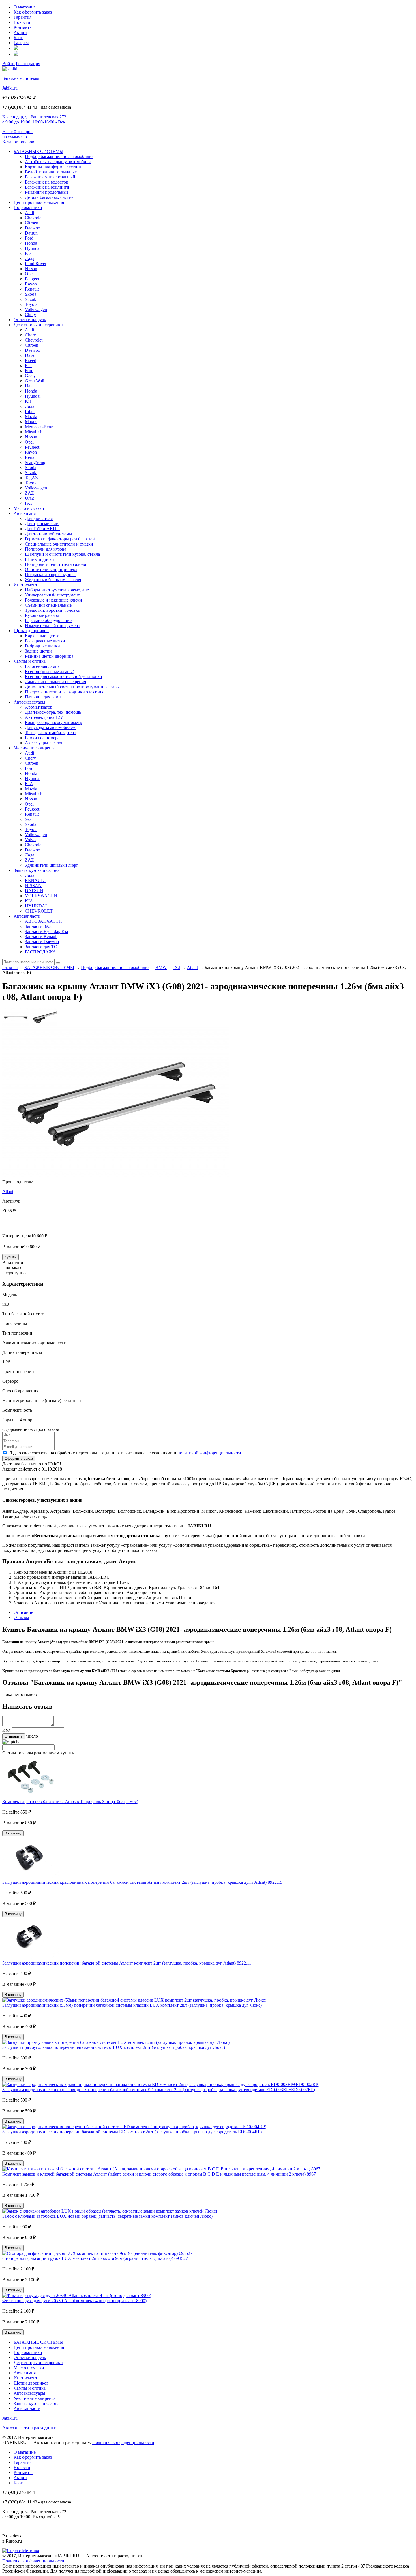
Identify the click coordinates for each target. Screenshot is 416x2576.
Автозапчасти (27, 916)
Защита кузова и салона (37, 870)
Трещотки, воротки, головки (53, 610)
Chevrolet (34, 218)
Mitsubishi (34, 432)
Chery (30, 315)
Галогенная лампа (42, 666)
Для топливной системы (49, 534)
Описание (23, 1612)
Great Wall (35, 381)
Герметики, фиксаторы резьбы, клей (60, 539)
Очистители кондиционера (51, 569)
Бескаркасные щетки (45, 641)
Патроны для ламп (43, 697)
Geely (30, 376)
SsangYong (35, 462)
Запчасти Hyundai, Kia (46, 931)
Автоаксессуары (29, 702)
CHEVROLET (39, 911)
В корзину (13, 1833)
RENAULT (36, 880)
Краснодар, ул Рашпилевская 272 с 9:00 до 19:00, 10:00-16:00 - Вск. (34, 119)
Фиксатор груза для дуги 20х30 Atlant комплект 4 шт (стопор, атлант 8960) (74, 2301)
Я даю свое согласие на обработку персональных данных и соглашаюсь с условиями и (125, 1453)
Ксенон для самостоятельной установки (64, 677)
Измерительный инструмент (52, 626)
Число (32, 1736)
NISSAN (33, 886)
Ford (29, 238)
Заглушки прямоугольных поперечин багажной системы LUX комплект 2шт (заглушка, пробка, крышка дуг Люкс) (114, 2047)
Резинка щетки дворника (49, 656)
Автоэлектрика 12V (44, 717)
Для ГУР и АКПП (42, 529)
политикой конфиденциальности (209, 1453)
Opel (29, 274)
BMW (161, 967)
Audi (29, 213)
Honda (31, 243)
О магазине (25, 7)
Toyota (31, 304)
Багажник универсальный (50, 177)
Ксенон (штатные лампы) (50, 671)
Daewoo (33, 228)
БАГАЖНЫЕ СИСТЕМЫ (38, 151)
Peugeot (32, 279)
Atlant (192, 967)
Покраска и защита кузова (50, 575)
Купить (10, 1257)
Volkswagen (36, 309)
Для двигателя (39, 518)
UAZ (30, 498)
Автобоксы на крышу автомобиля (58, 162)
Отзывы (21, 1617)
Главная (10, 967)
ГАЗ (29, 503)
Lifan (30, 411)
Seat (29, 819)
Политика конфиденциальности (123, 2442)
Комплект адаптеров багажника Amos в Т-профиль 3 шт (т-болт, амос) (70, 1802)
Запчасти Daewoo (42, 942)
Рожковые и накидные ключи (53, 600)
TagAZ (31, 478)
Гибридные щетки (42, 646)
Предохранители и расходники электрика (65, 692)
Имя (6, 1730)
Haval (30, 386)
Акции (20, 32)
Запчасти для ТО (41, 947)
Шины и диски (39, 559)
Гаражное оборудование (48, 620)
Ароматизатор (39, 707)
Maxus (31, 422)
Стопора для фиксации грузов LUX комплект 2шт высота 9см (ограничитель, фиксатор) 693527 (95, 2258)
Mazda (31, 416)
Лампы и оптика (30, 661)
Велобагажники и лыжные (51, 172)
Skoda (31, 294)
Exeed (31, 360)
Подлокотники (28, 207)
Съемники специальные (48, 605)
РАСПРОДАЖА (40, 952)
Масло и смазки (29, 508)
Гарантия (22, 17)
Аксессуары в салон (44, 743)
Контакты (23, 27)
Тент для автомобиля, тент (51, 733)
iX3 (177, 967)
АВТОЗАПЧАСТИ (43, 921)
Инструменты (27, 585)
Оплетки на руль (30, 320)
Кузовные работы (42, 615)
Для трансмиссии (42, 524)
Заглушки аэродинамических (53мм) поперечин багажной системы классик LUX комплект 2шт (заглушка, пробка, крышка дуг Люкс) (132, 2005)
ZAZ (29, 493)
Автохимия (25, 513)
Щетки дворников (31, 631)
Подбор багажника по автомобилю (59, 156)
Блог (18, 38)
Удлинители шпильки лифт (51, 865)
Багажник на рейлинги (47, 187)
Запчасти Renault (41, 937)
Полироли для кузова (46, 549)
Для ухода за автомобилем (50, 727)
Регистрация (28, 64)
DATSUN (34, 891)
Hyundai (33, 248)
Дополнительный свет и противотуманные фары (72, 687)
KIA (29, 784)
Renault (32, 289)
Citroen (32, 223)
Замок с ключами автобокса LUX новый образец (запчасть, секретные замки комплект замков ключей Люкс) (107, 2216)
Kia (28, 253)
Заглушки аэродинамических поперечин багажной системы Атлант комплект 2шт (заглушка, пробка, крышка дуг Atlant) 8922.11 (127, 1963)
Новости (22, 22)
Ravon (31, 284)
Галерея (21, 43)
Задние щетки (38, 651)
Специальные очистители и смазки (59, 544)
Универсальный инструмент (52, 595)
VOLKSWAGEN (41, 896)
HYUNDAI (36, 906)
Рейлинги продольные (47, 192)
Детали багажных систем (49, 197)
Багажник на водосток (47, 182)
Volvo (30, 840)
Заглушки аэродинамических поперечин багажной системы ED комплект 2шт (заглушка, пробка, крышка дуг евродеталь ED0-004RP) (132, 2132)
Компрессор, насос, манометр (53, 722)
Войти (8, 64)
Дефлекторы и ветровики (38, 325)
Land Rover (36, 264)
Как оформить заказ (33, 12)
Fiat (28, 366)
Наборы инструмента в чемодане (57, 590)
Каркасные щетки (42, 636)
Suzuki (31, 299)
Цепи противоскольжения (39, 202)
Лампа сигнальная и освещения (55, 682)
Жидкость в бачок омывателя (53, 580)
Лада (30, 258)
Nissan (31, 269)
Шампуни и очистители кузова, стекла (62, 554)
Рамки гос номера (42, 738)
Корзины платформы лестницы (55, 167)
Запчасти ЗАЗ (38, 926)
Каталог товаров (18, 142)
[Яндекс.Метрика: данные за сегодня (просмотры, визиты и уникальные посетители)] (21, 2551)
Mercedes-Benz (39, 427)
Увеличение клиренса (35, 748)
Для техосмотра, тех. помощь (53, 712)
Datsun (31, 233)
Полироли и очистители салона (55, 564)
